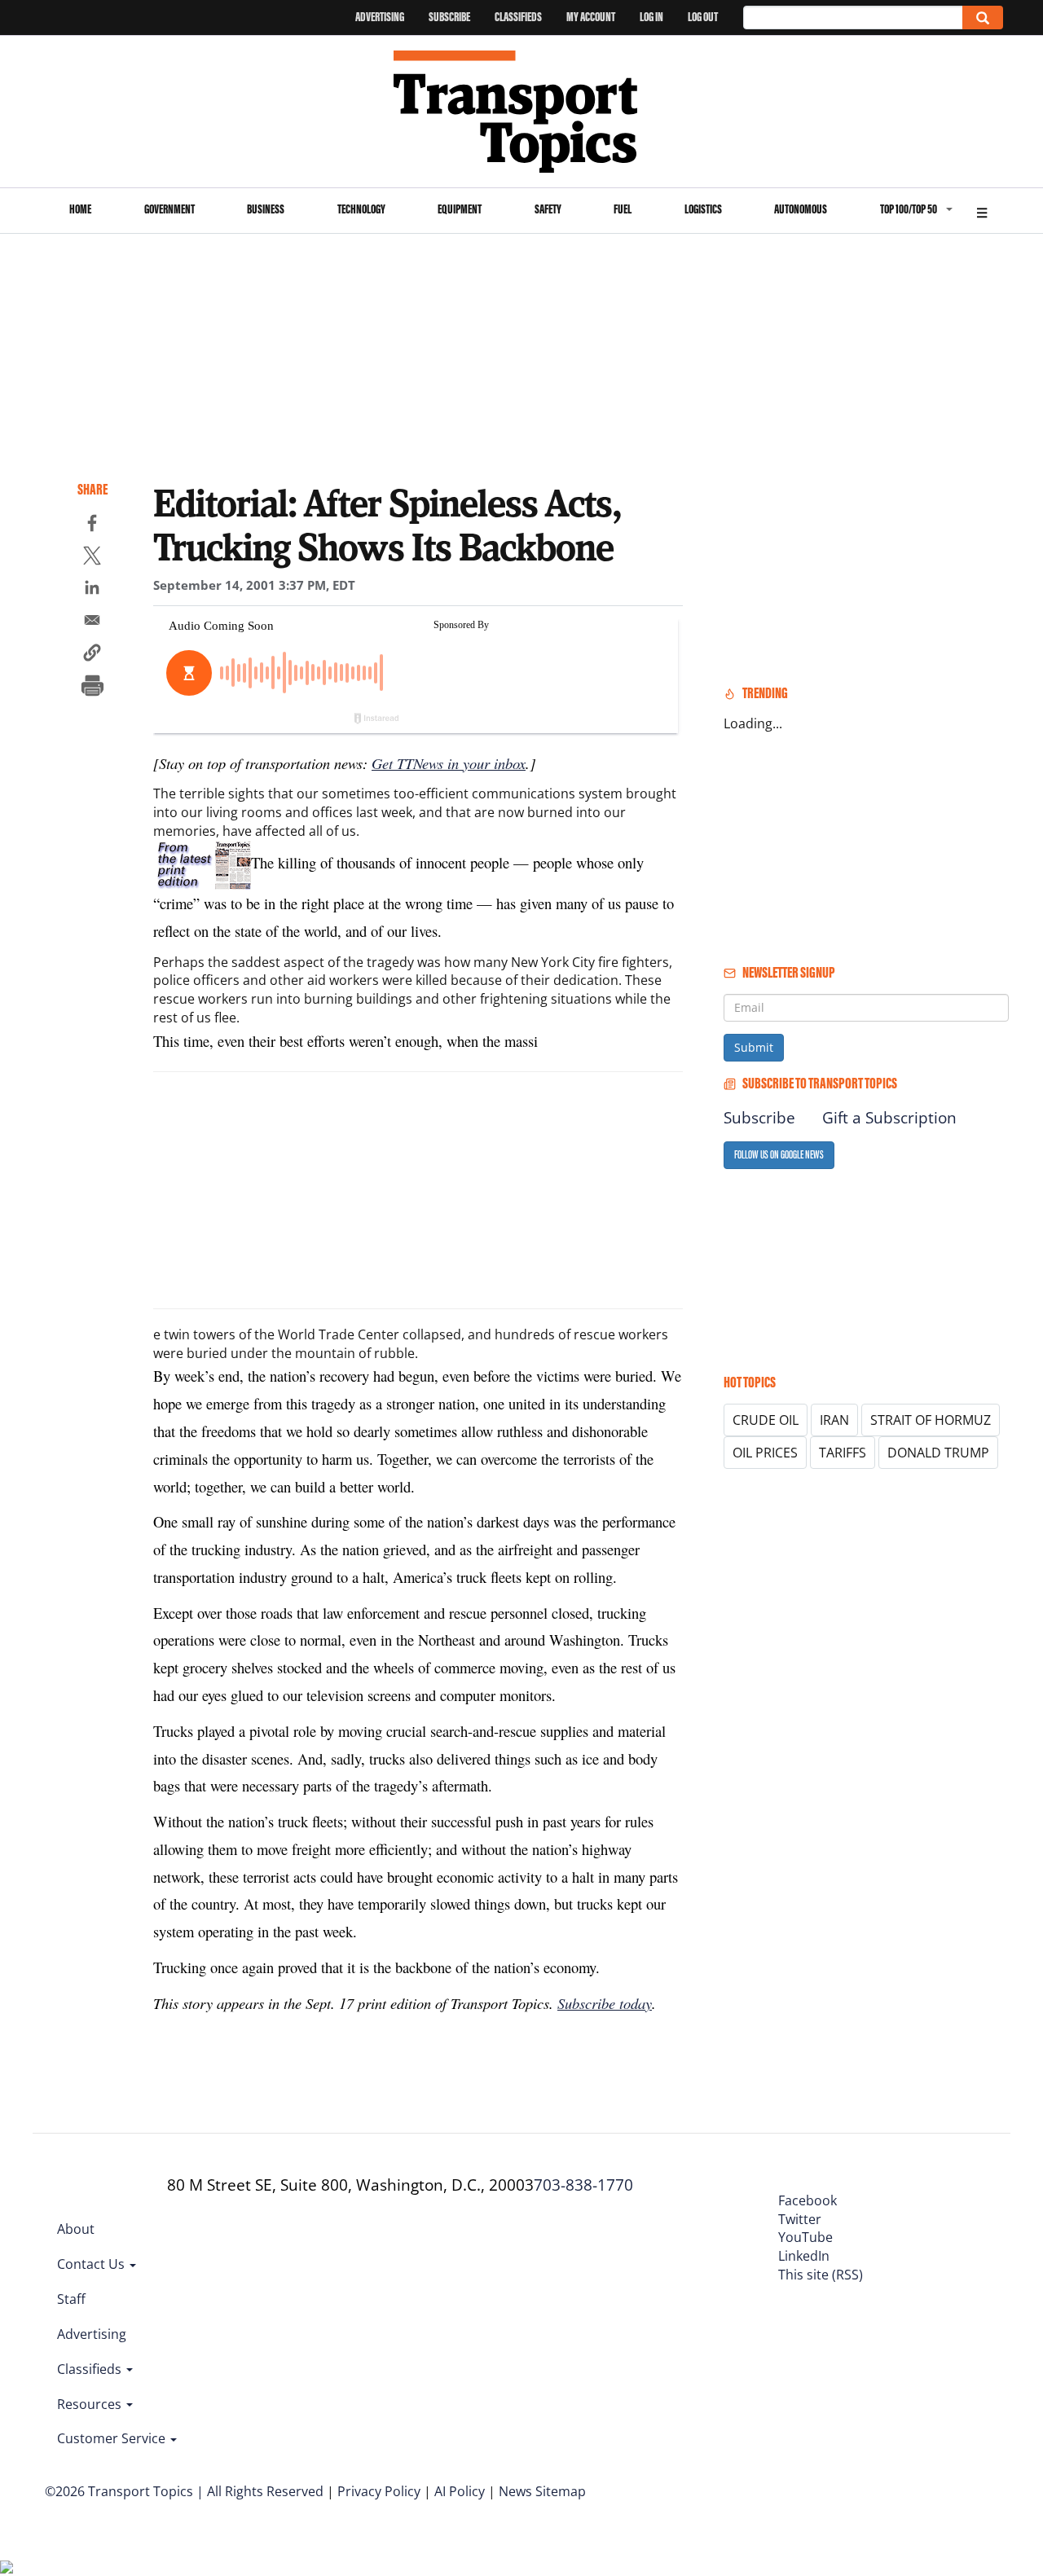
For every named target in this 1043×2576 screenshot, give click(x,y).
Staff (71, 2299)
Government (169, 209)
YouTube (805, 2237)
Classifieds (518, 17)
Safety (548, 209)
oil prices (765, 1453)
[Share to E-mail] (92, 622)
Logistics (703, 209)
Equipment (460, 209)
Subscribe (449, 17)
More (982, 211)
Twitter (800, 2219)
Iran (834, 1420)
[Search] (983, 18)
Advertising (380, 17)
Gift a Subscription (889, 1118)
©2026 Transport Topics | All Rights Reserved (184, 2491)
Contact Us (92, 2264)
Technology (361, 209)
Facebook (808, 2200)
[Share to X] (92, 558)
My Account (591, 17)
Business (266, 209)
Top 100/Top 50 (909, 209)
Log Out (703, 17)
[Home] (522, 112)
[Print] (92, 688)
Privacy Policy (379, 2491)
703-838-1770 (583, 2185)
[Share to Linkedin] (92, 590)
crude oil (766, 1420)
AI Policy (460, 2491)
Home (80, 209)
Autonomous (801, 209)
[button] (92, 655)
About (76, 2229)
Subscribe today (605, 2003)
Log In (651, 17)
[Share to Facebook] (92, 525)
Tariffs (843, 1453)
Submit (754, 1047)
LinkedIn (804, 2256)
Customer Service (113, 2438)
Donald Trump (938, 1453)
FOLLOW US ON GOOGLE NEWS (779, 1155)
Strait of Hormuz (931, 1420)
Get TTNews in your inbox (449, 763)
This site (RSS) (821, 2275)
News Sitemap (542, 2491)
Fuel (623, 209)
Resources (91, 2404)
